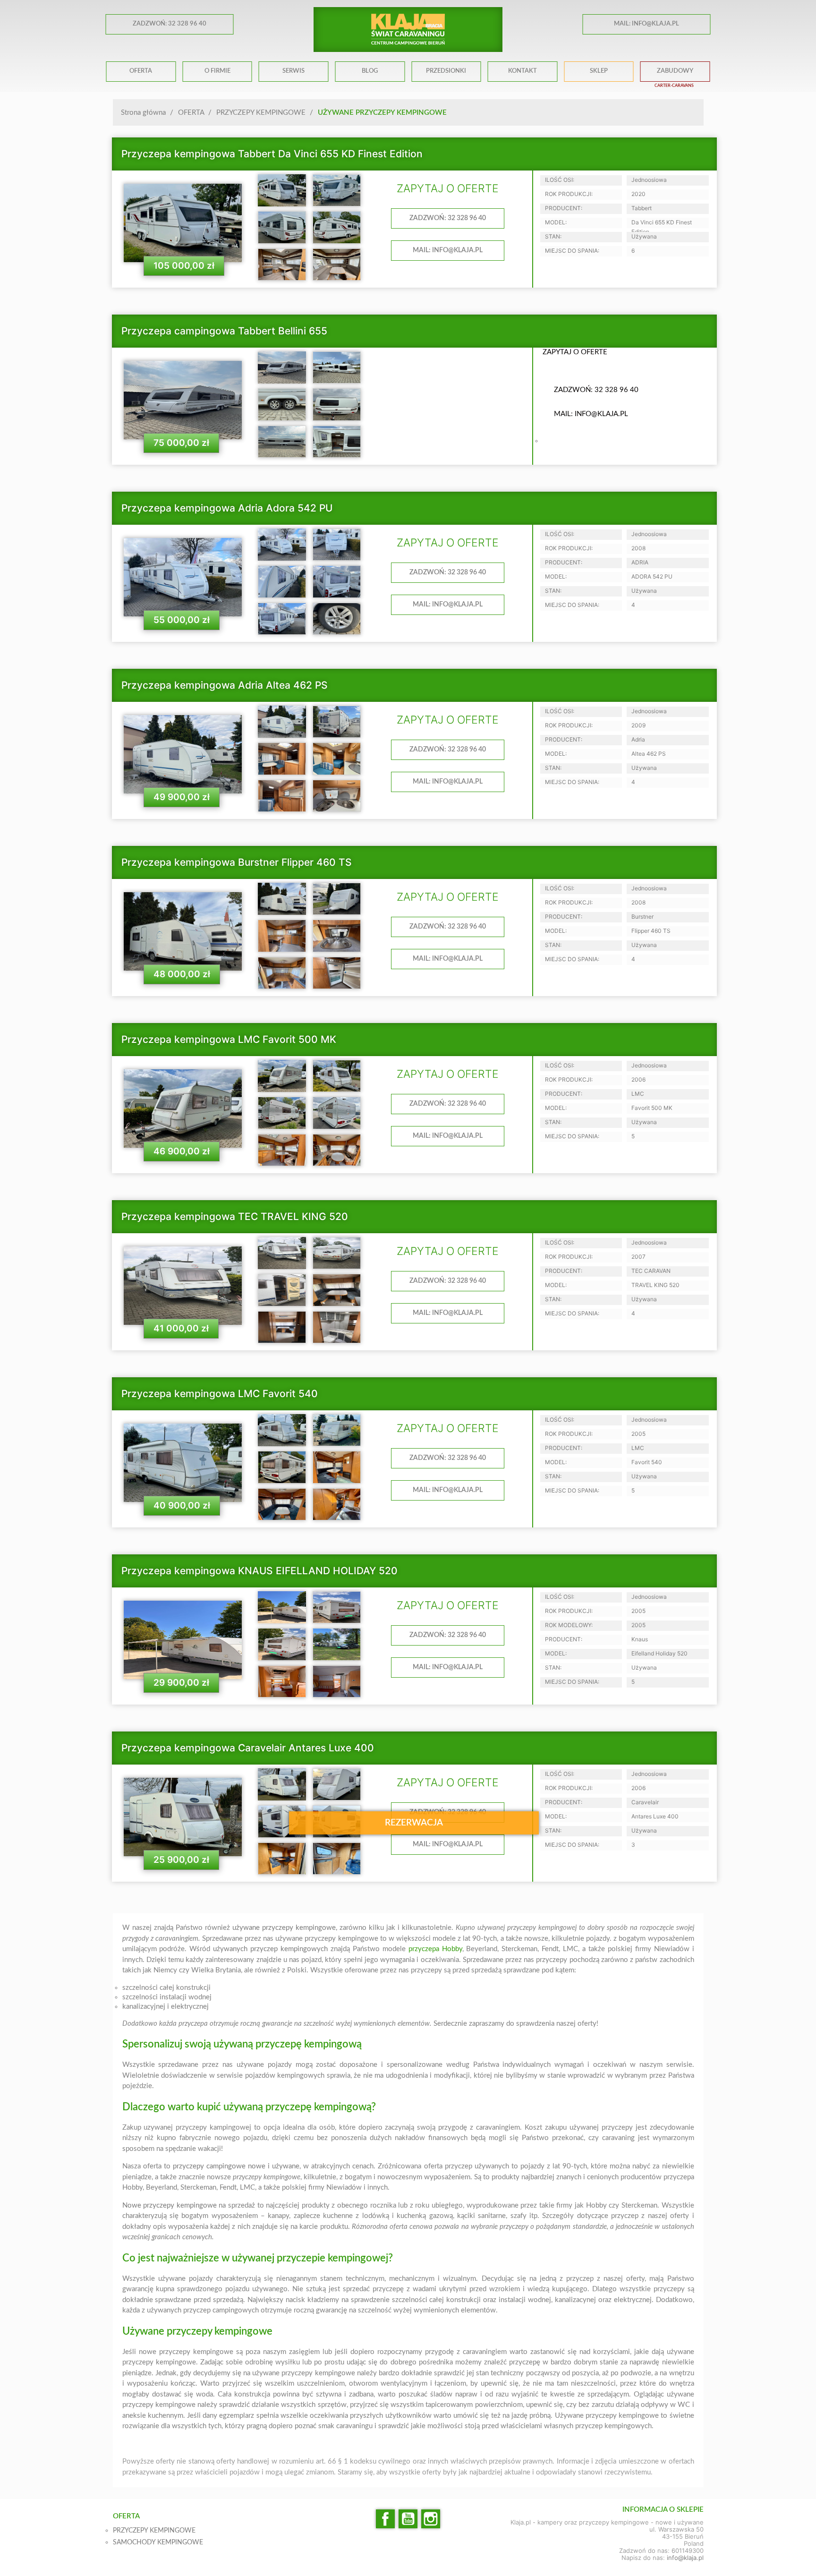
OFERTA (141, 71)
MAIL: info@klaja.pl (646, 24)
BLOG (370, 71)
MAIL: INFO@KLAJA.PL (448, 250)
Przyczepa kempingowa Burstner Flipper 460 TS (237, 862)
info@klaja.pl (685, 2558)
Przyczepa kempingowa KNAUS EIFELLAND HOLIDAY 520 (259, 1571)
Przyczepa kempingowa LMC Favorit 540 (220, 1394)
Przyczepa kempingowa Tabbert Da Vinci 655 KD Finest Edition (272, 154)
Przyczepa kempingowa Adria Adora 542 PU (227, 508)
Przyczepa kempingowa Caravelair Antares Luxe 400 (248, 1748)
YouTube (408, 2519)
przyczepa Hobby (435, 1949)
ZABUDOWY (675, 71)
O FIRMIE (217, 71)
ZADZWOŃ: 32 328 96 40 (170, 24)
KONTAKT (523, 71)
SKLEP (599, 71)
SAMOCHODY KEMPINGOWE (158, 2542)
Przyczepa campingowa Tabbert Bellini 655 (224, 331)
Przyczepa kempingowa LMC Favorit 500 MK (229, 1039)
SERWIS (293, 71)
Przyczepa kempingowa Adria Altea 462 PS (225, 685)
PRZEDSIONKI (446, 71)
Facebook (385, 2519)
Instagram (431, 2519)
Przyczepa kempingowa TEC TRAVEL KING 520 (235, 1216)
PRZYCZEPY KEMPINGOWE (154, 2531)
